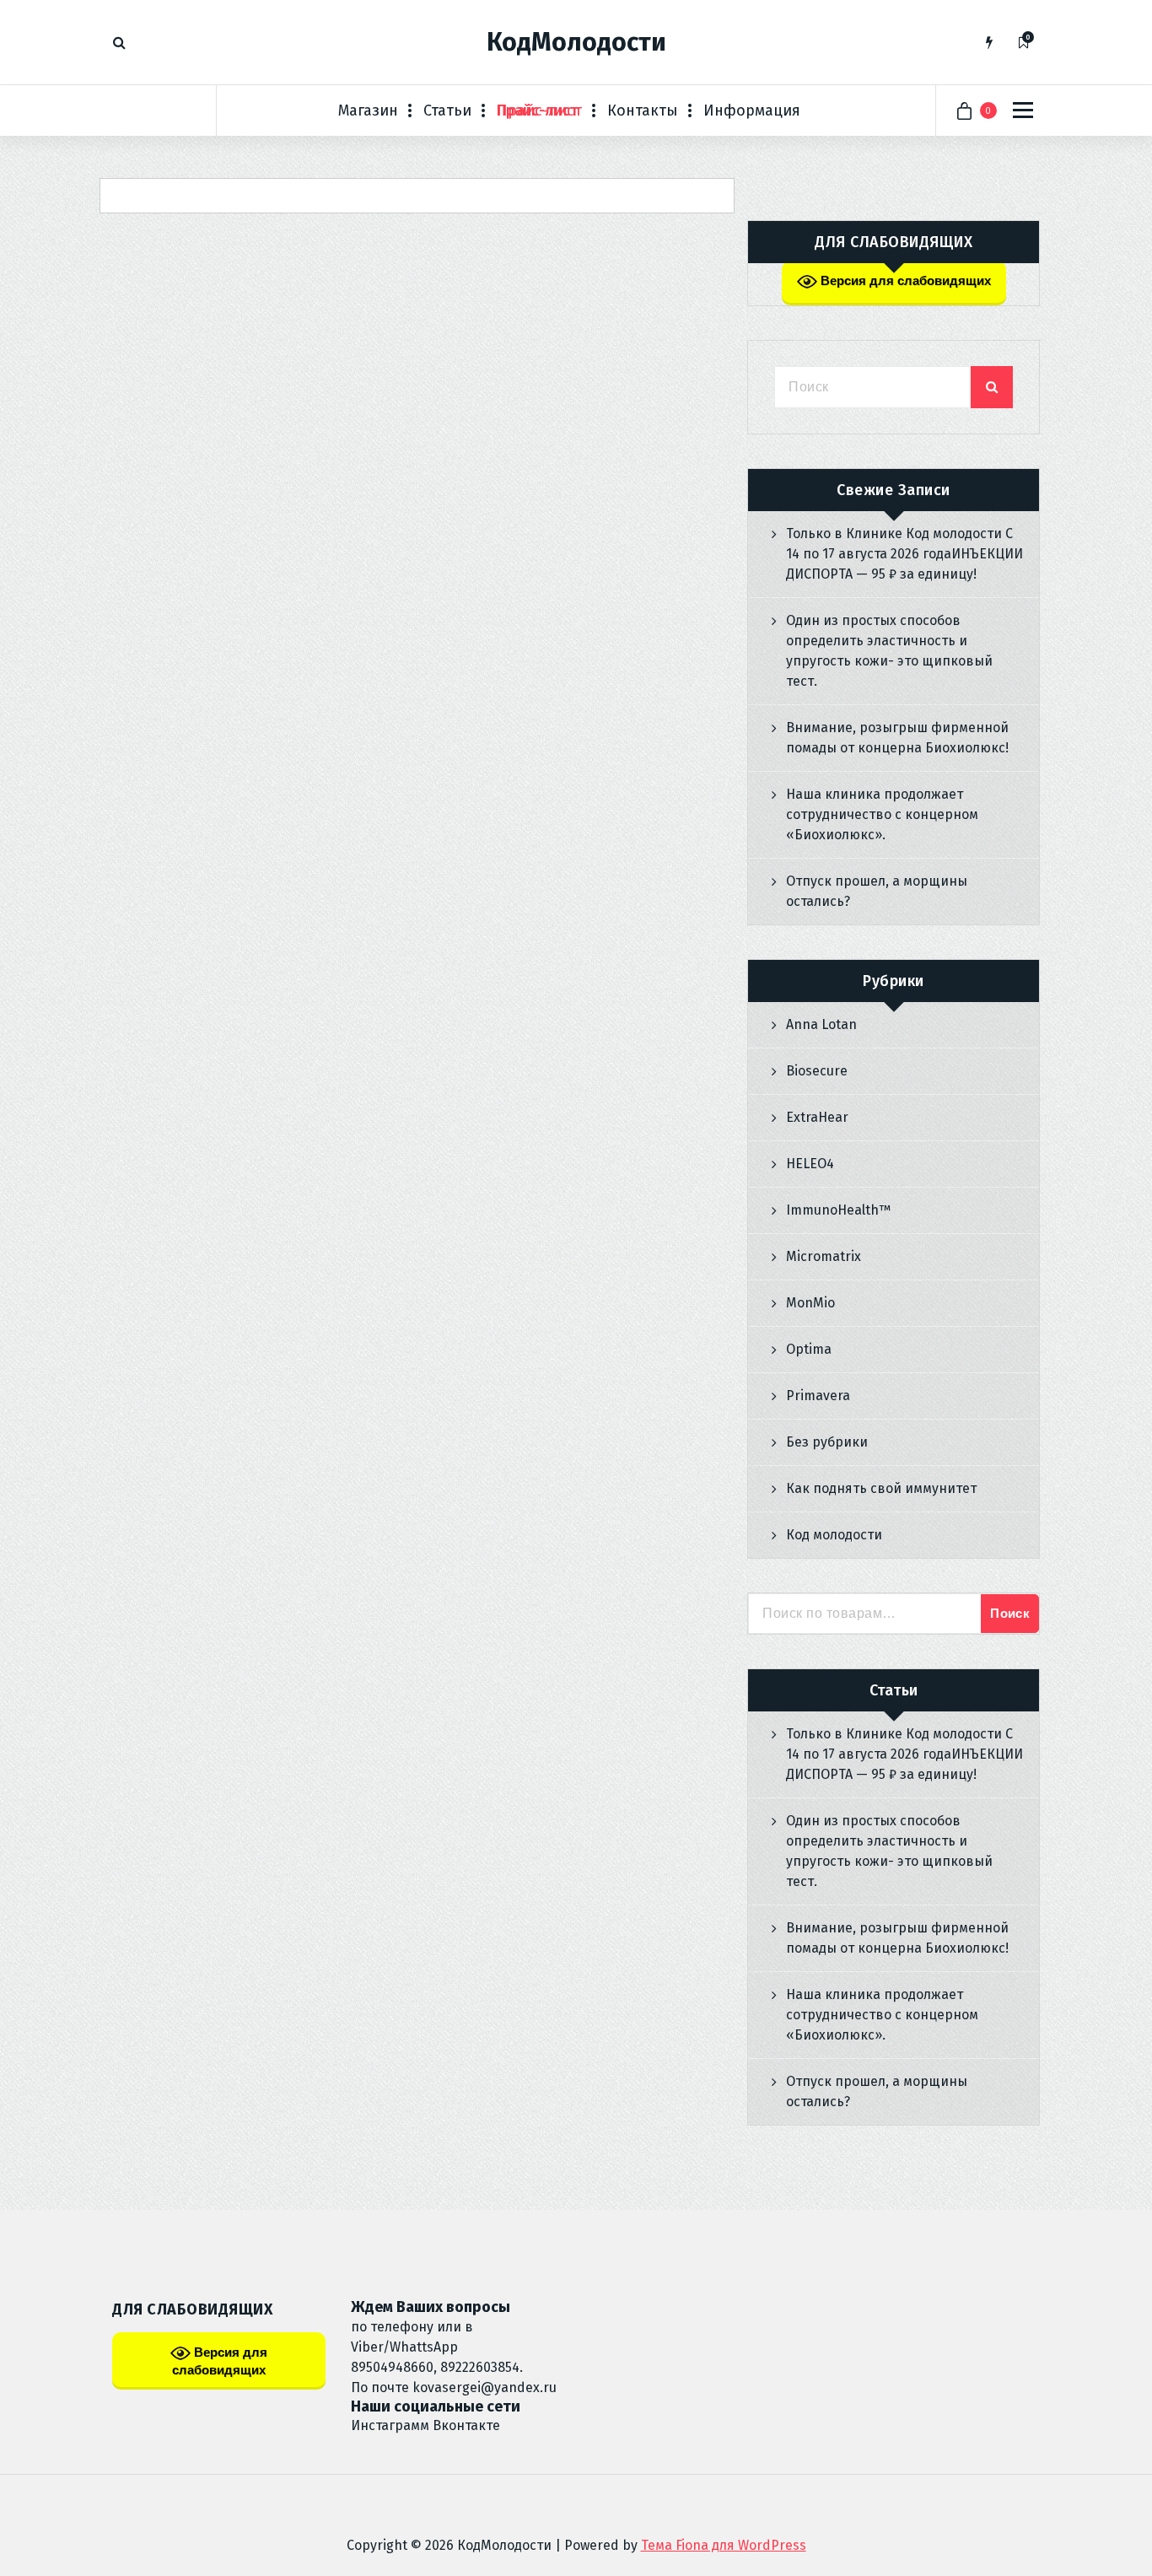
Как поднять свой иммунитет (881, 1488)
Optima (809, 1349)
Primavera (818, 1396)
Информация (752, 110)
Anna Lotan (821, 1024)
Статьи (447, 110)
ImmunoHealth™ (838, 1210)
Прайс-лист (539, 110)
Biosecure (817, 1071)
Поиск (1010, 1613)
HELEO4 (810, 1164)
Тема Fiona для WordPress (724, 2545)
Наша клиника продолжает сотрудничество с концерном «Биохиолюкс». (882, 814)
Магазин (368, 110)
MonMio (810, 1303)
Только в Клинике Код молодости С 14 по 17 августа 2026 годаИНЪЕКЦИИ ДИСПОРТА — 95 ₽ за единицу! (904, 554)
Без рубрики (827, 1442)
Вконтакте (466, 2425)
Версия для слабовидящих (904, 280)
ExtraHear (817, 1117)
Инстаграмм (390, 2425)
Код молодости (834, 1535)
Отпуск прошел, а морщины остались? (877, 891)
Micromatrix (824, 1256)
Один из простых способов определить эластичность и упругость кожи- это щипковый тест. (889, 651)
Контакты (643, 110)
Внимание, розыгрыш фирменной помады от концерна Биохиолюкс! (897, 738)
